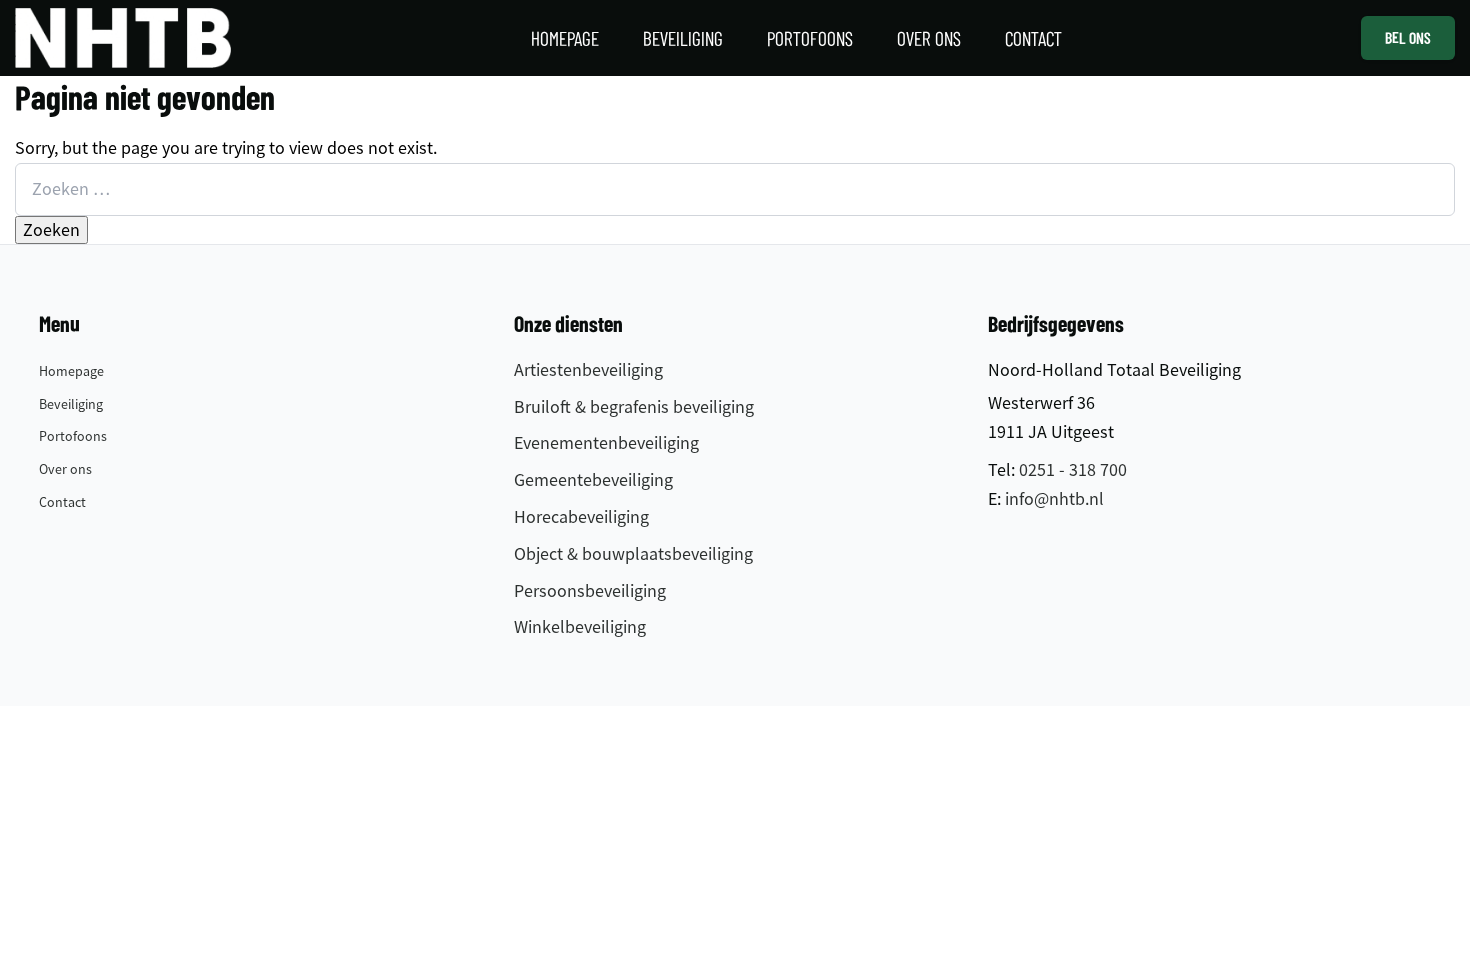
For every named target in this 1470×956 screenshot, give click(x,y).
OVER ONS (929, 37)
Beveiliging (71, 404)
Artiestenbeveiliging (588, 370)
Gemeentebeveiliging (593, 480)
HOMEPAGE (565, 37)
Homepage (71, 371)
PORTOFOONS (810, 37)
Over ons (65, 469)
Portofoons (73, 436)
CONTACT (1033, 37)
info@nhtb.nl (1054, 499)
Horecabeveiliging (581, 517)
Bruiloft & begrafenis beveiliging (634, 407)
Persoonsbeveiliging (590, 591)
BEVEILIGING (683, 37)
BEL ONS (1408, 37)
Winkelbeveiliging (580, 627)
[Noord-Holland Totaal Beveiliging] (123, 38)
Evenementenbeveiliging (606, 443)
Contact (62, 502)
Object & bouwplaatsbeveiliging (633, 554)
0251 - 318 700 (1073, 470)
